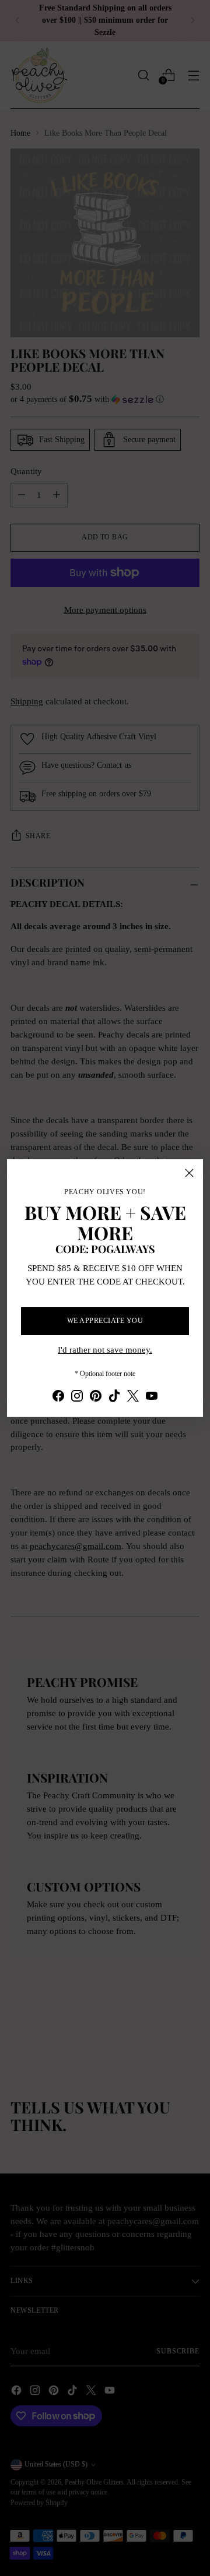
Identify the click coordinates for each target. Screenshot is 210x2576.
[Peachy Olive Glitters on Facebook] (58, 1398)
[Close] (189, 1173)
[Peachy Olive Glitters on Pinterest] (96, 1398)
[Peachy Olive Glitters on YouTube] (152, 1398)
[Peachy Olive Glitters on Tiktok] (114, 1398)
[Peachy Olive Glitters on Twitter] (133, 1398)
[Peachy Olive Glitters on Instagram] (77, 1398)
